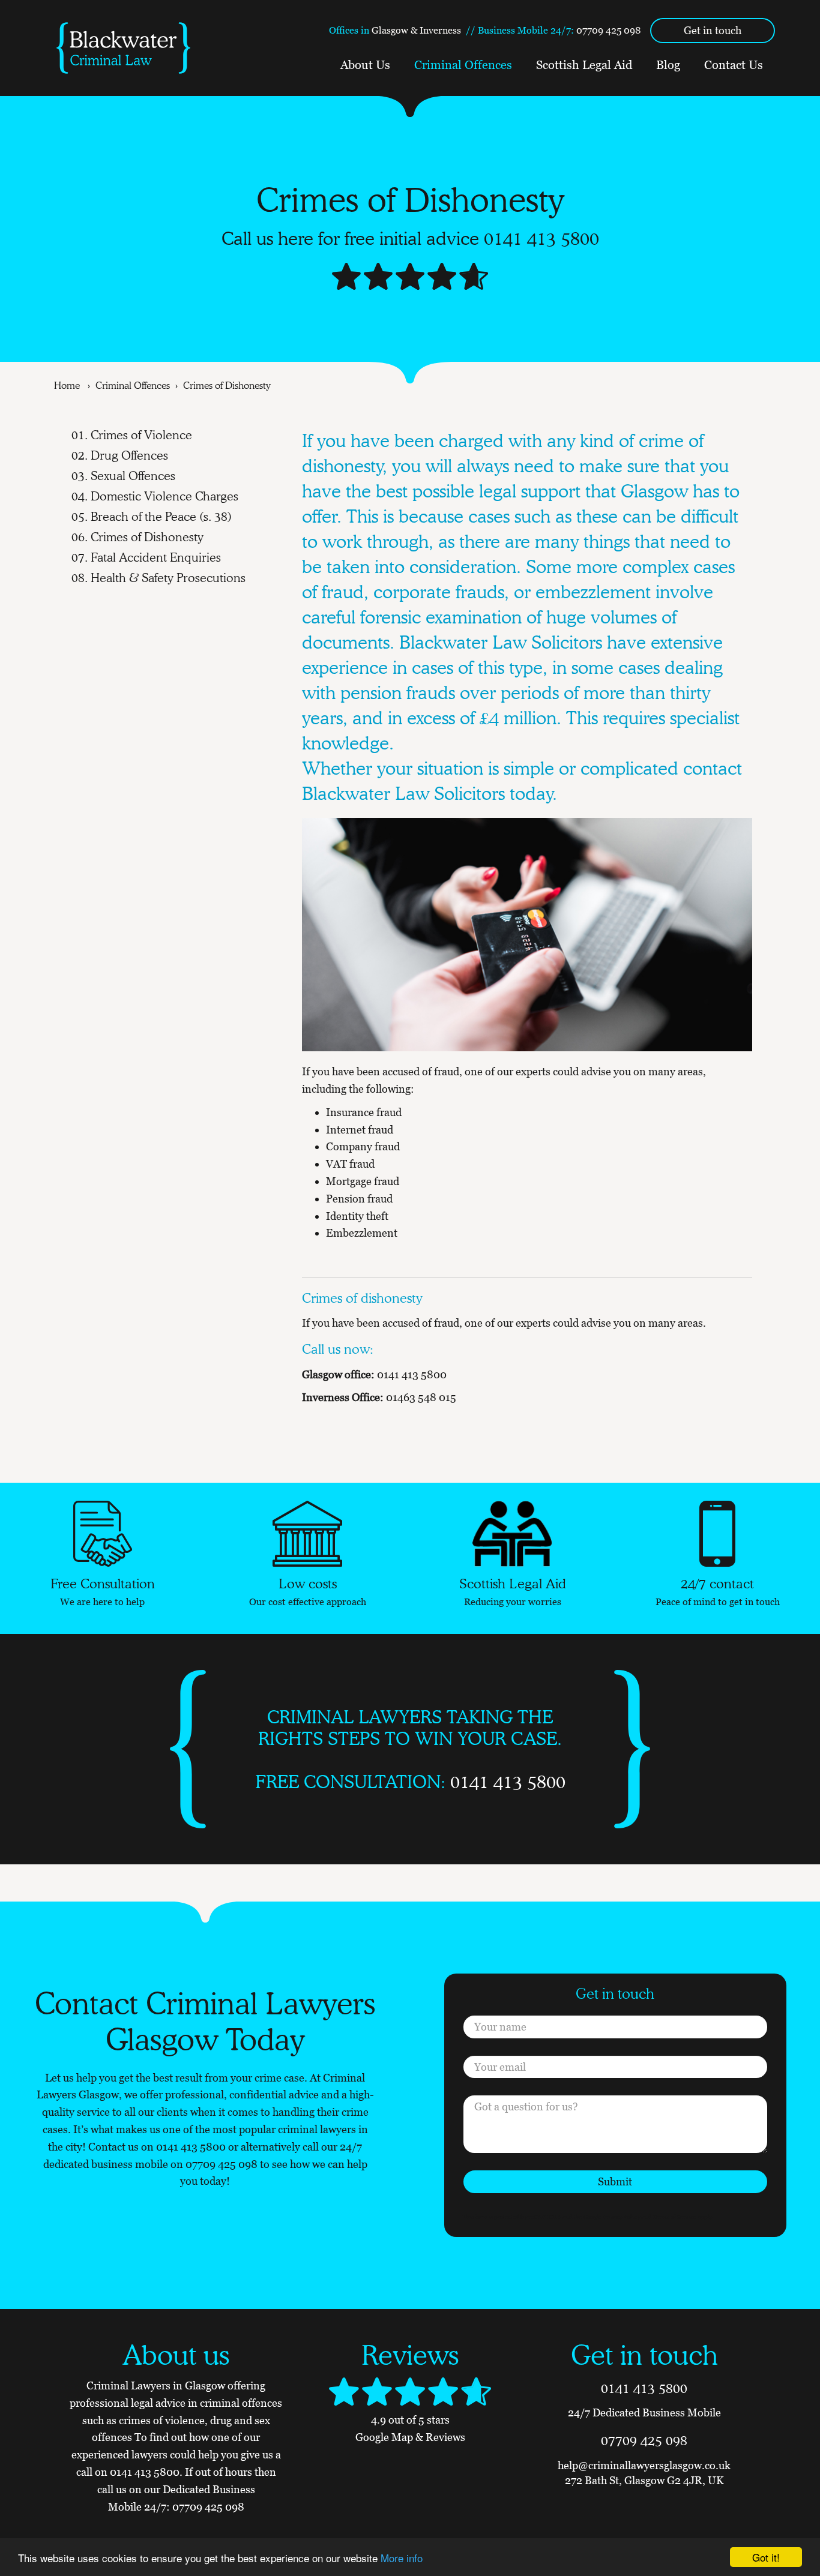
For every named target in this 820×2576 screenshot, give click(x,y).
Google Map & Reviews (410, 2437)
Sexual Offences (133, 476)
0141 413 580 (188, 2147)
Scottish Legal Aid (584, 65)
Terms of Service (674, 2217)
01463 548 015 (421, 1397)
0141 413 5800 (541, 238)
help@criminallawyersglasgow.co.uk (644, 2465)
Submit (615, 2181)
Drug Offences (129, 455)
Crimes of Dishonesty (147, 537)
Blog (668, 65)
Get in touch (713, 30)
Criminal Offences (463, 65)
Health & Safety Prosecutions (168, 578)
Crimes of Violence (141, 435)
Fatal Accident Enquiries (156, 557)
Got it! (766, 2557)
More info (402, 2558)
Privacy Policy (621, 2217)
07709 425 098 (609, 30)
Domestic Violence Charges (164, 496)
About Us (365, 65)
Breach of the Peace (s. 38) (161, 517)
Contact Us (734, 65)
